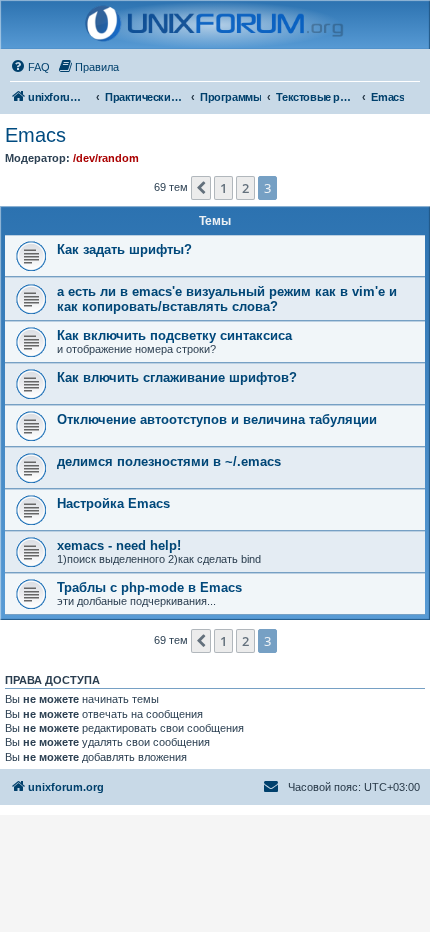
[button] (201, 188)
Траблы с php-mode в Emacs (149, 587)
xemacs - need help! (119, 545)
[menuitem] (30, 67)
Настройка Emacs (113, 503)
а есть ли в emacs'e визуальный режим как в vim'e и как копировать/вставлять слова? (227, 299)
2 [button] (245, 188)
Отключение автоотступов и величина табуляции (217, 419)
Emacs (35, 135)
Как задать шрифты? (124, 249)
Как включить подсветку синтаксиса (174, 335)
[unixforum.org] (215, 25)
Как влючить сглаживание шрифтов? (177, 377)
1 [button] (223, 188)
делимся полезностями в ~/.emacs (169, 461)
